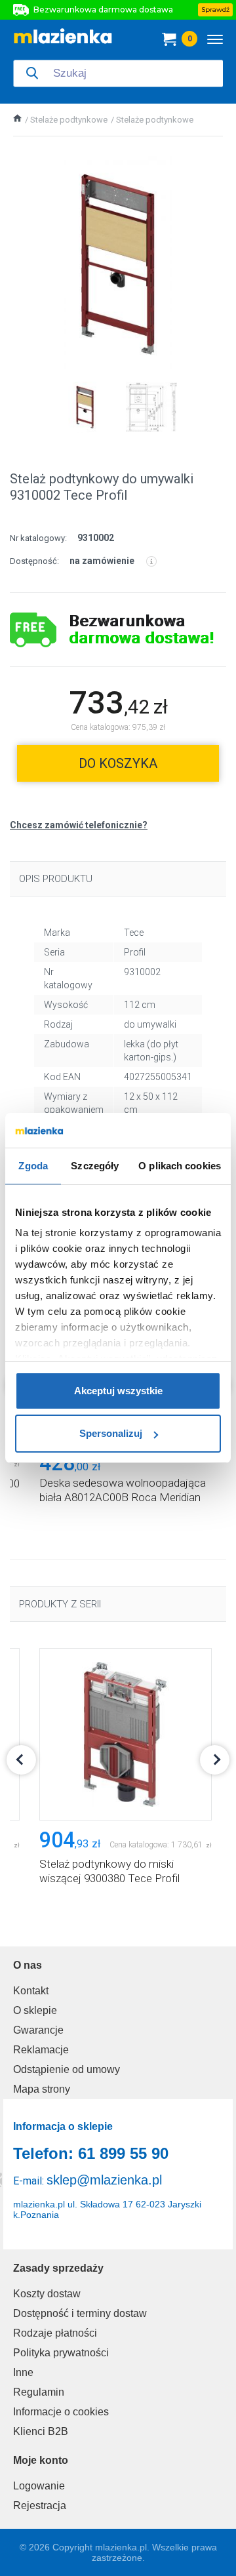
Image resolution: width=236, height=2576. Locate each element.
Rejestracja (40, 2506)
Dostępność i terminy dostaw (80, 2313)
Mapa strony (42, 2089)
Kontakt (31, 1991)
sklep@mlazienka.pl (104, 2180)
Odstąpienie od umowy (67, 2069)
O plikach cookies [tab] (180, 1166)
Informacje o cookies (61, 2412)
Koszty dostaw (47, 2294)
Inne (23, 2372)
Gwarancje (38, 2030)
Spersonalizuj (111, 1433)
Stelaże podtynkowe (69, 120)
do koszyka (118, 763)
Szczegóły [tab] (95, 1166)
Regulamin (39, 2392)
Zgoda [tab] (33, 1166)
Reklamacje (41, 2050)
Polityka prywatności (61, 2353)
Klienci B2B (41, 2431)
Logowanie (39, 2486)
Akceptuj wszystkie (118, 1391)
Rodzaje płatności (55, 2333)
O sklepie (35, 2010)
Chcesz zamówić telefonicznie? (79, 825)
